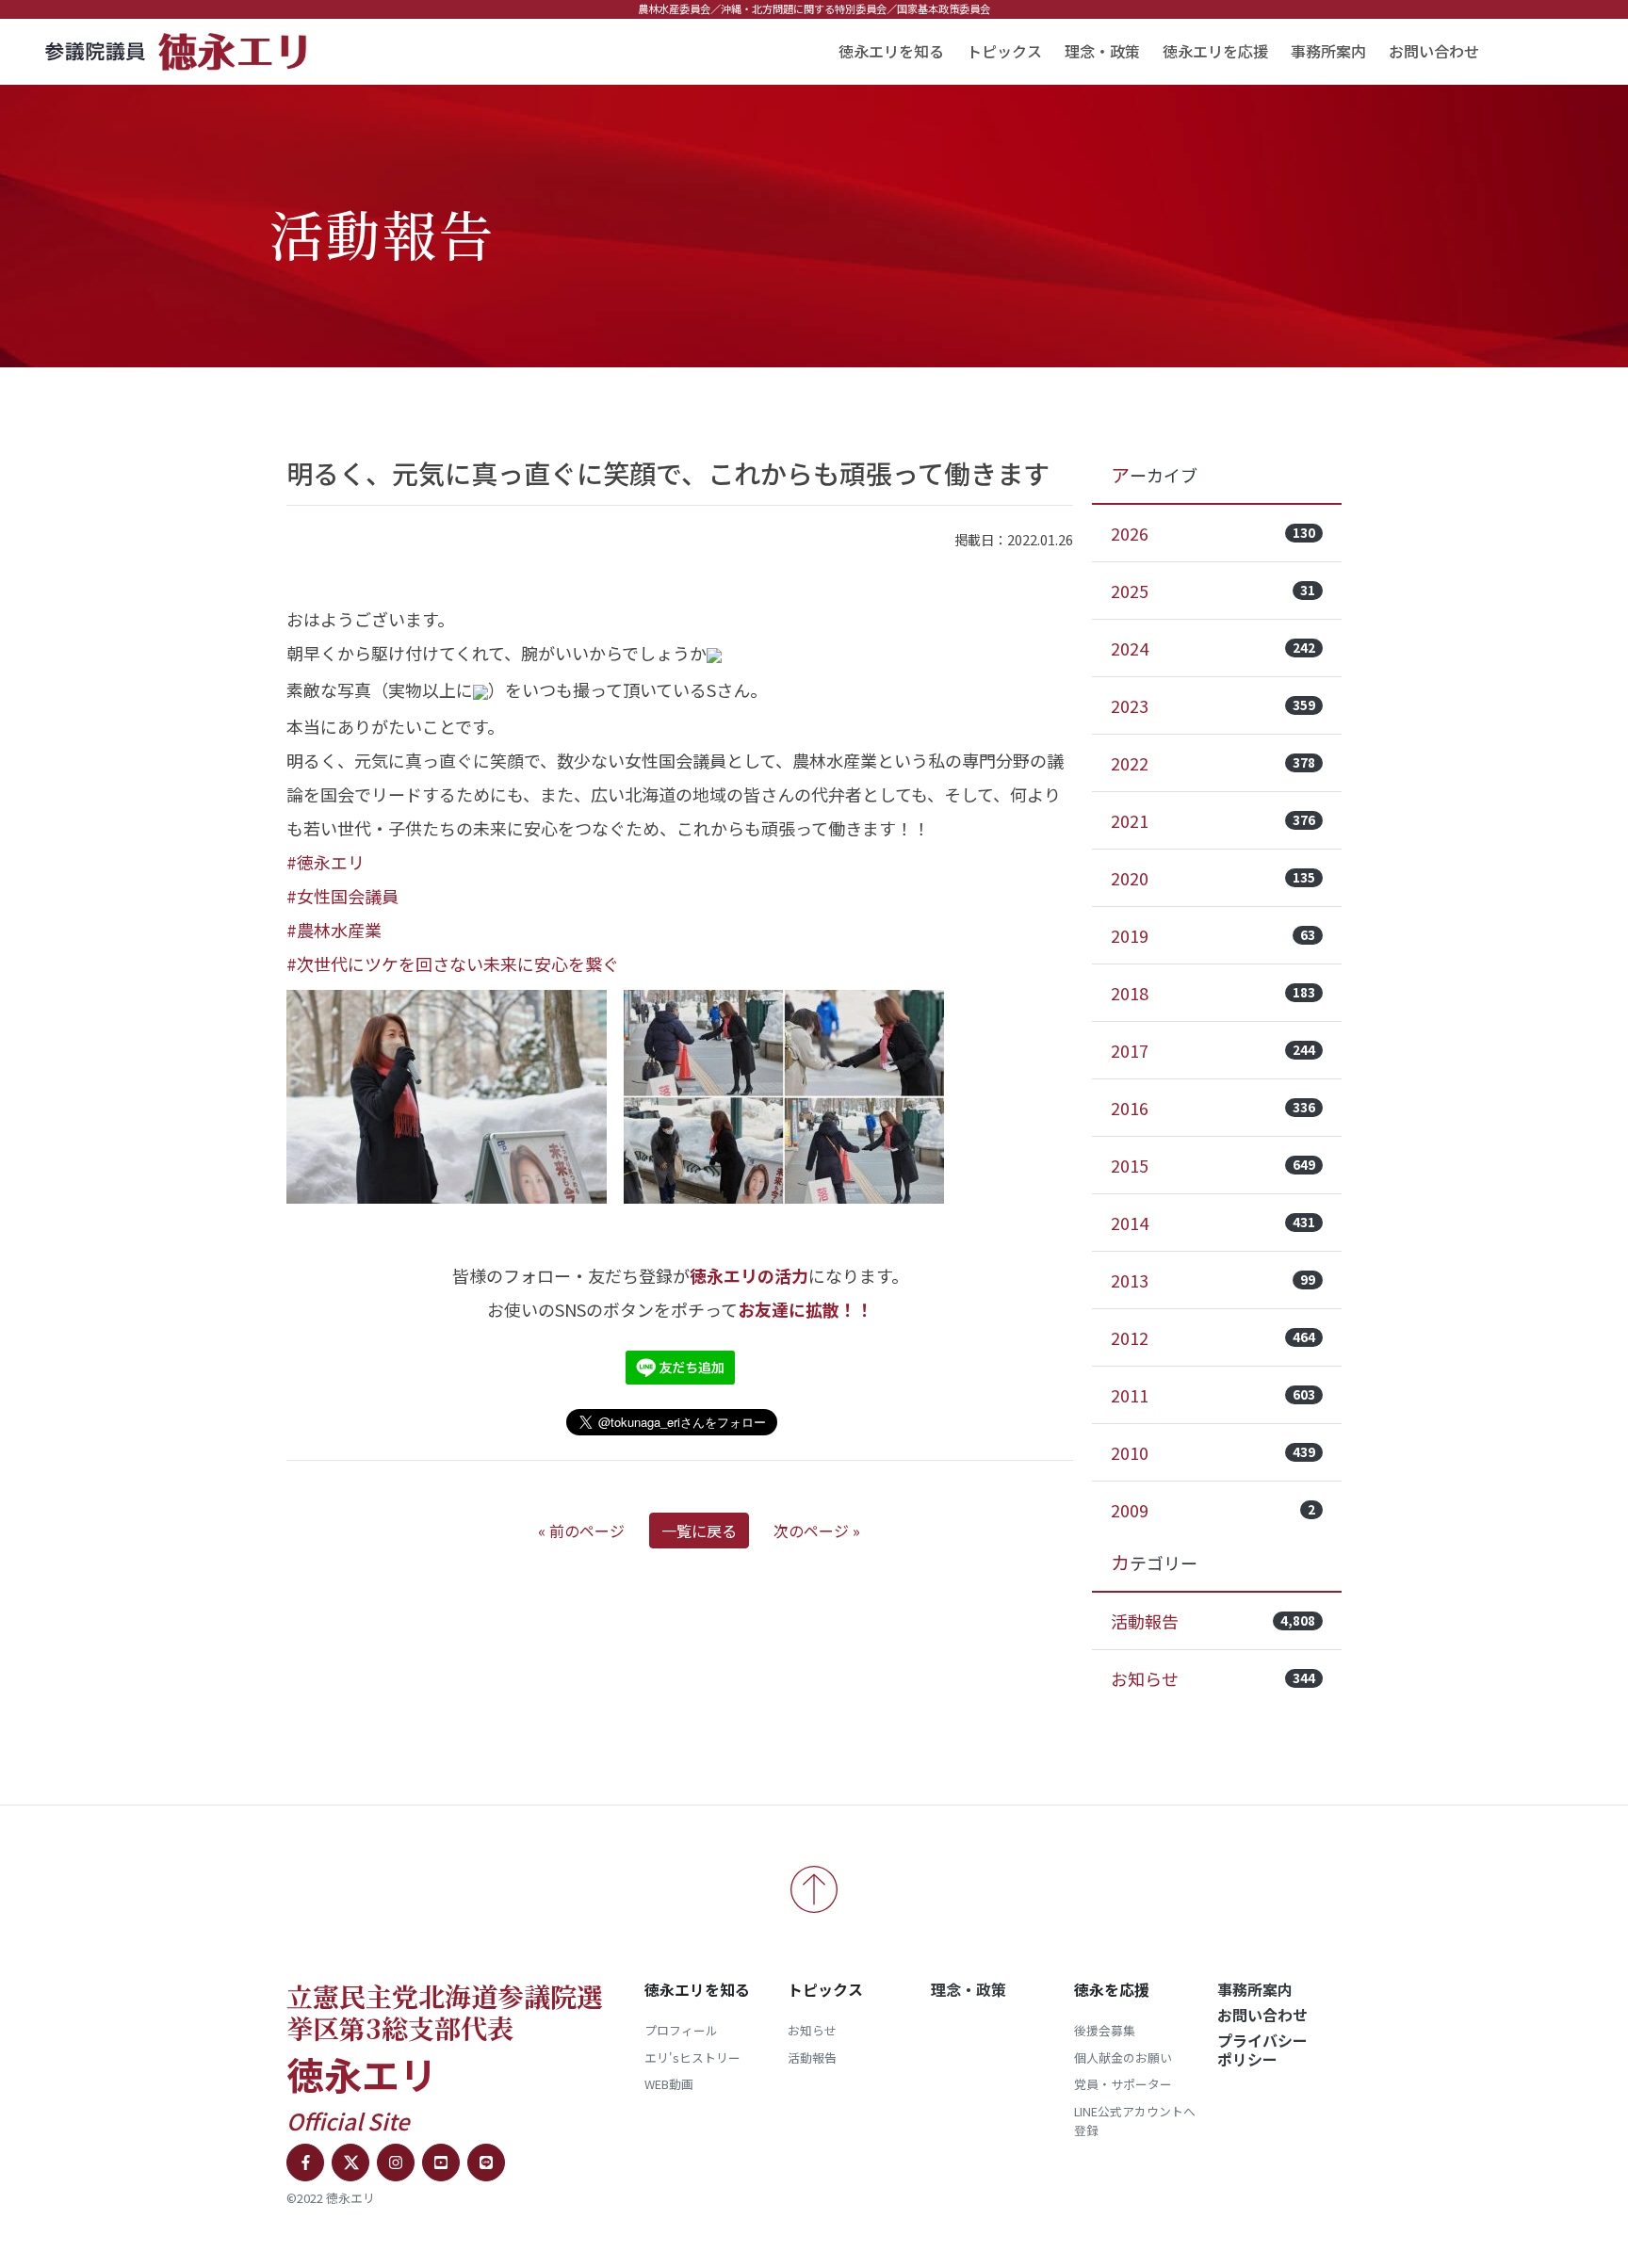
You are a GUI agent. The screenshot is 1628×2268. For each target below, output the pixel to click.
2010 (1213, 1452)
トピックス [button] (1004, 51)
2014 (1213, 1223)
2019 (1213, 935)
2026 (1213, 533)
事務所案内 (1328, 51)
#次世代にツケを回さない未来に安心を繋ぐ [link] (453, 964)
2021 (1213, 820)
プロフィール (681, 2030)
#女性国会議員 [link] (342, 896)
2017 (1213, 1050)
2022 (1213, 763)
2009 (1213, 1510)
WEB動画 (669, 2084)
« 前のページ (581, 1531)
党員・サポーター (1123, 2084)
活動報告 (1213, 1621)
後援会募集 (1105, 2030)
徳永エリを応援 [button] (1215, 51)
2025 (1213, 591)
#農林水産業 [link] (334, 930)
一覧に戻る (699, 1531)
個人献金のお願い (1123, 2057)
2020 (1213, 878)
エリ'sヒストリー (692, 2057)
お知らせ (1213, 1678)
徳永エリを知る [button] (891, 51)
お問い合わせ (1434, 51)
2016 (1213, 1108)
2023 (1213, 705)
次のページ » (817, 1531)
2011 (1213, 1395)
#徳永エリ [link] (326, 862)
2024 (1213, 648)
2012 (1213, 1337)
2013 (1213, 1280)
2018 (1213, 993)
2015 (1213, 1165)
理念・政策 (1102, 51)
